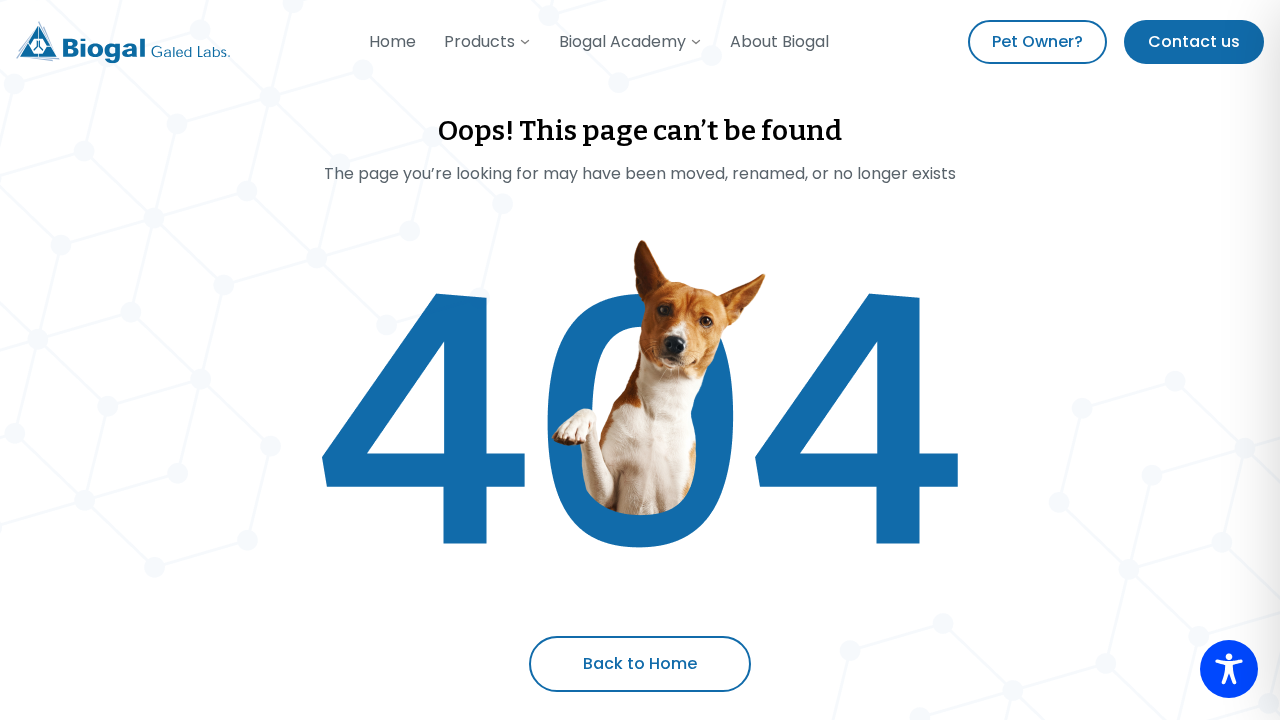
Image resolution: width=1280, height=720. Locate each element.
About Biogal (779, 41)
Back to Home (640, 663)
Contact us (1194, 41)
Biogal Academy (622, 41)
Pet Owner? (1037, 41)
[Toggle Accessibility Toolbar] (1229, 669)
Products (479, 41)
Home (392, 41)
